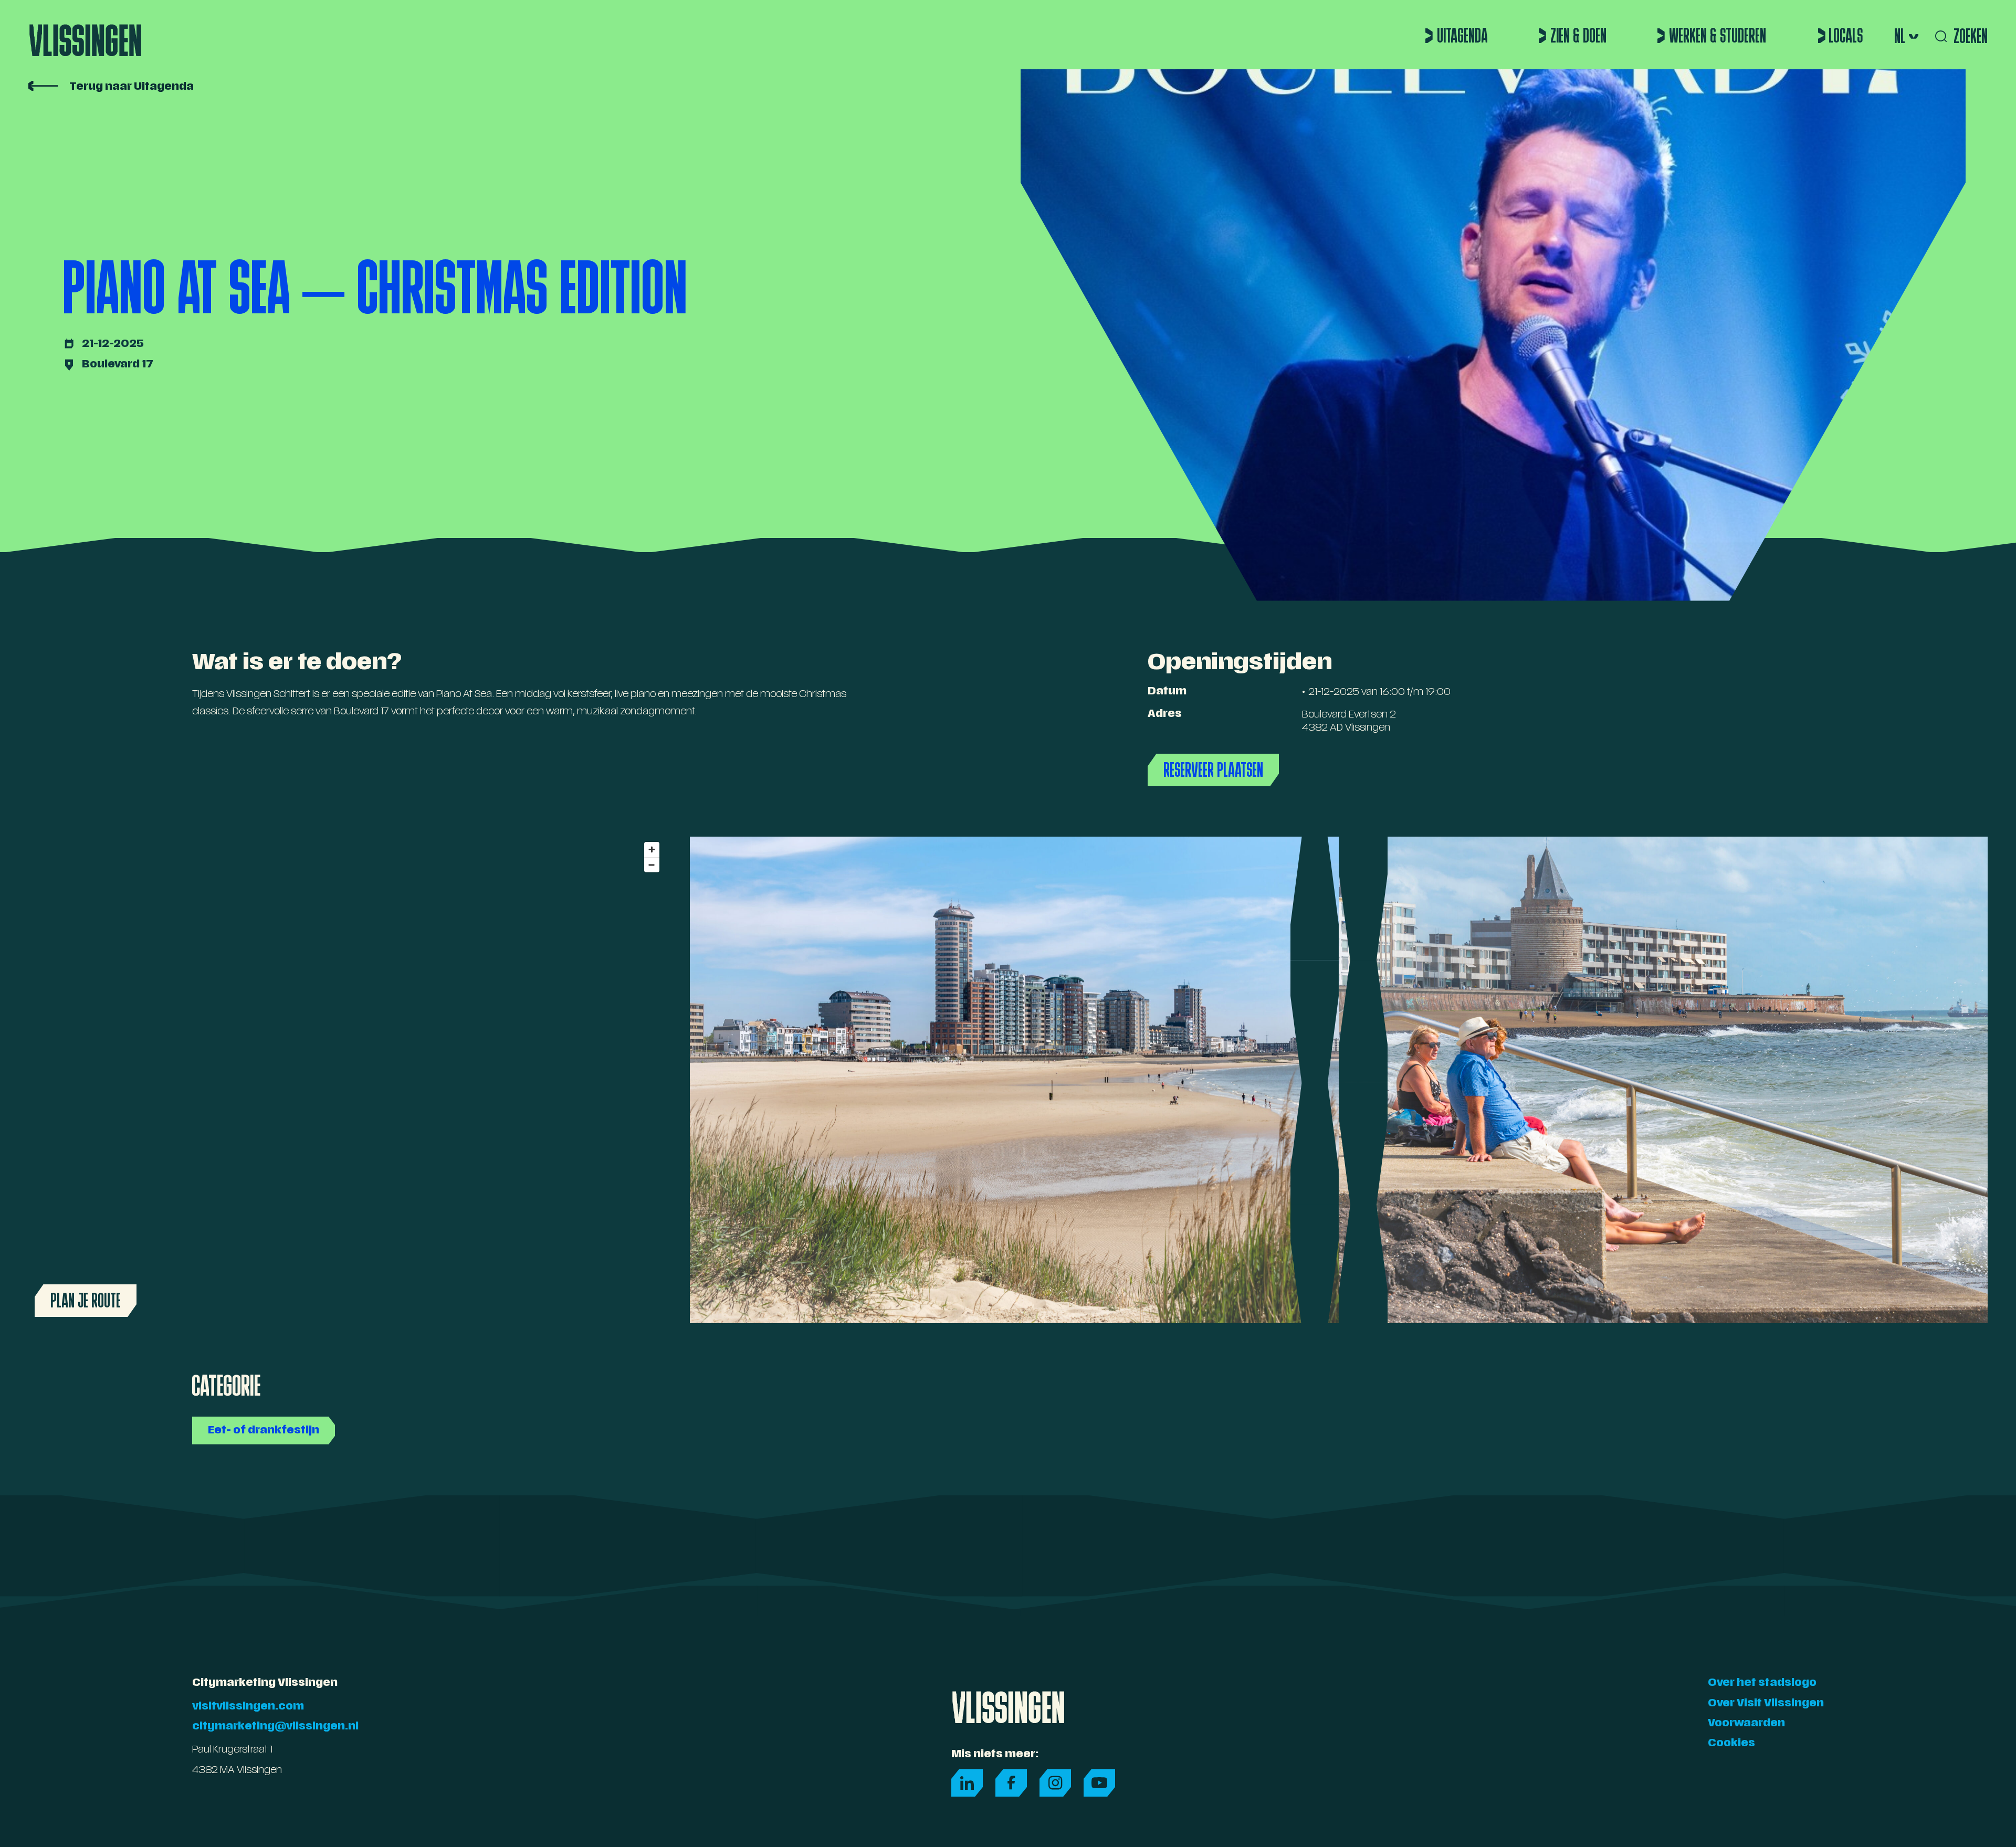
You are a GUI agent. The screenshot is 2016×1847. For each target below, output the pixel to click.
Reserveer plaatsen (1213, 770)
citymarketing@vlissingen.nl (275, 1727)
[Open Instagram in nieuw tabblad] (1055, 1783)
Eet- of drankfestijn (264, 1431)
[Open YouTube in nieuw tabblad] (1099, 1783)
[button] (1905, 36)
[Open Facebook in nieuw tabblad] (1011, 1783)
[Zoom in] (652, 849)
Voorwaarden (1746, 1724)
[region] (346, 1080)
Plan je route (86, 1300)
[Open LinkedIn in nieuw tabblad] (967, 1783)
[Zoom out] (652, 865)
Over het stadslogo (1762, 1684)
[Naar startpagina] (85, 35)
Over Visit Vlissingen (1766, 1704)
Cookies (1731, 1744)
